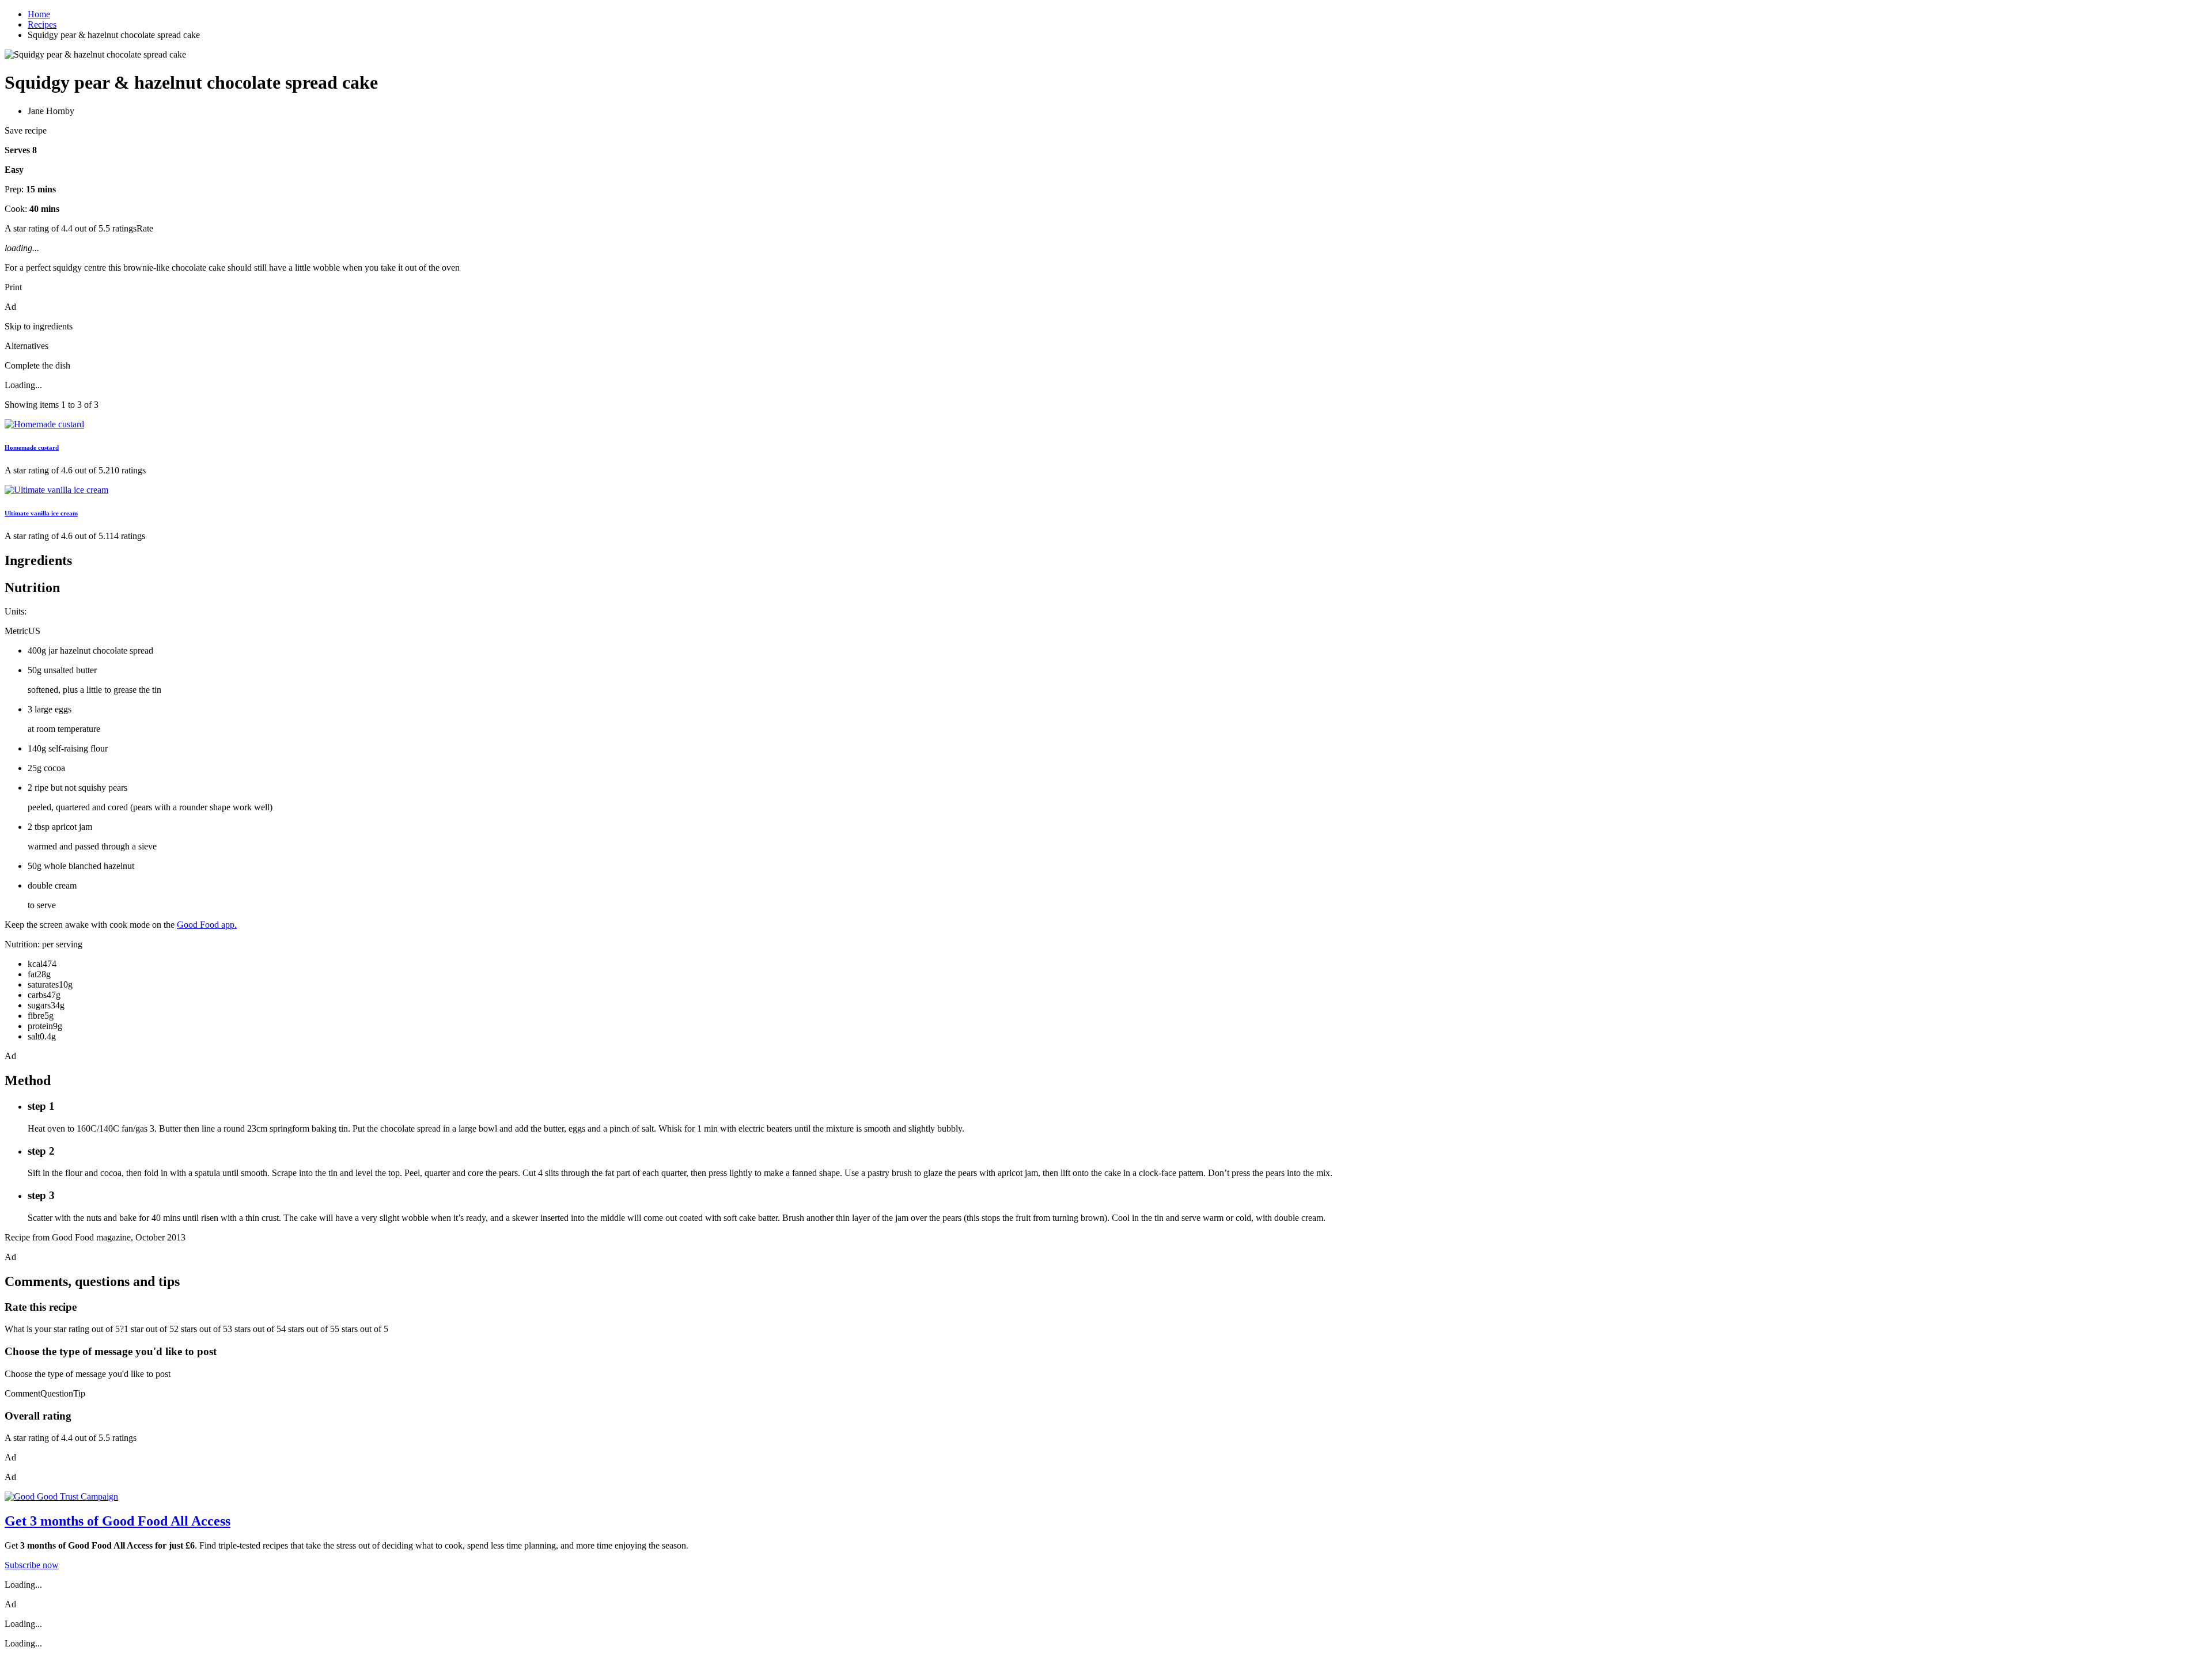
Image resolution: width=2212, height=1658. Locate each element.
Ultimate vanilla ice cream (41, 513)
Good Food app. (207, 925)
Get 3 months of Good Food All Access (118, 1521)
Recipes (42, 24)
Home (39, 14)
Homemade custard (32, 447)
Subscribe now (32, 1565)
